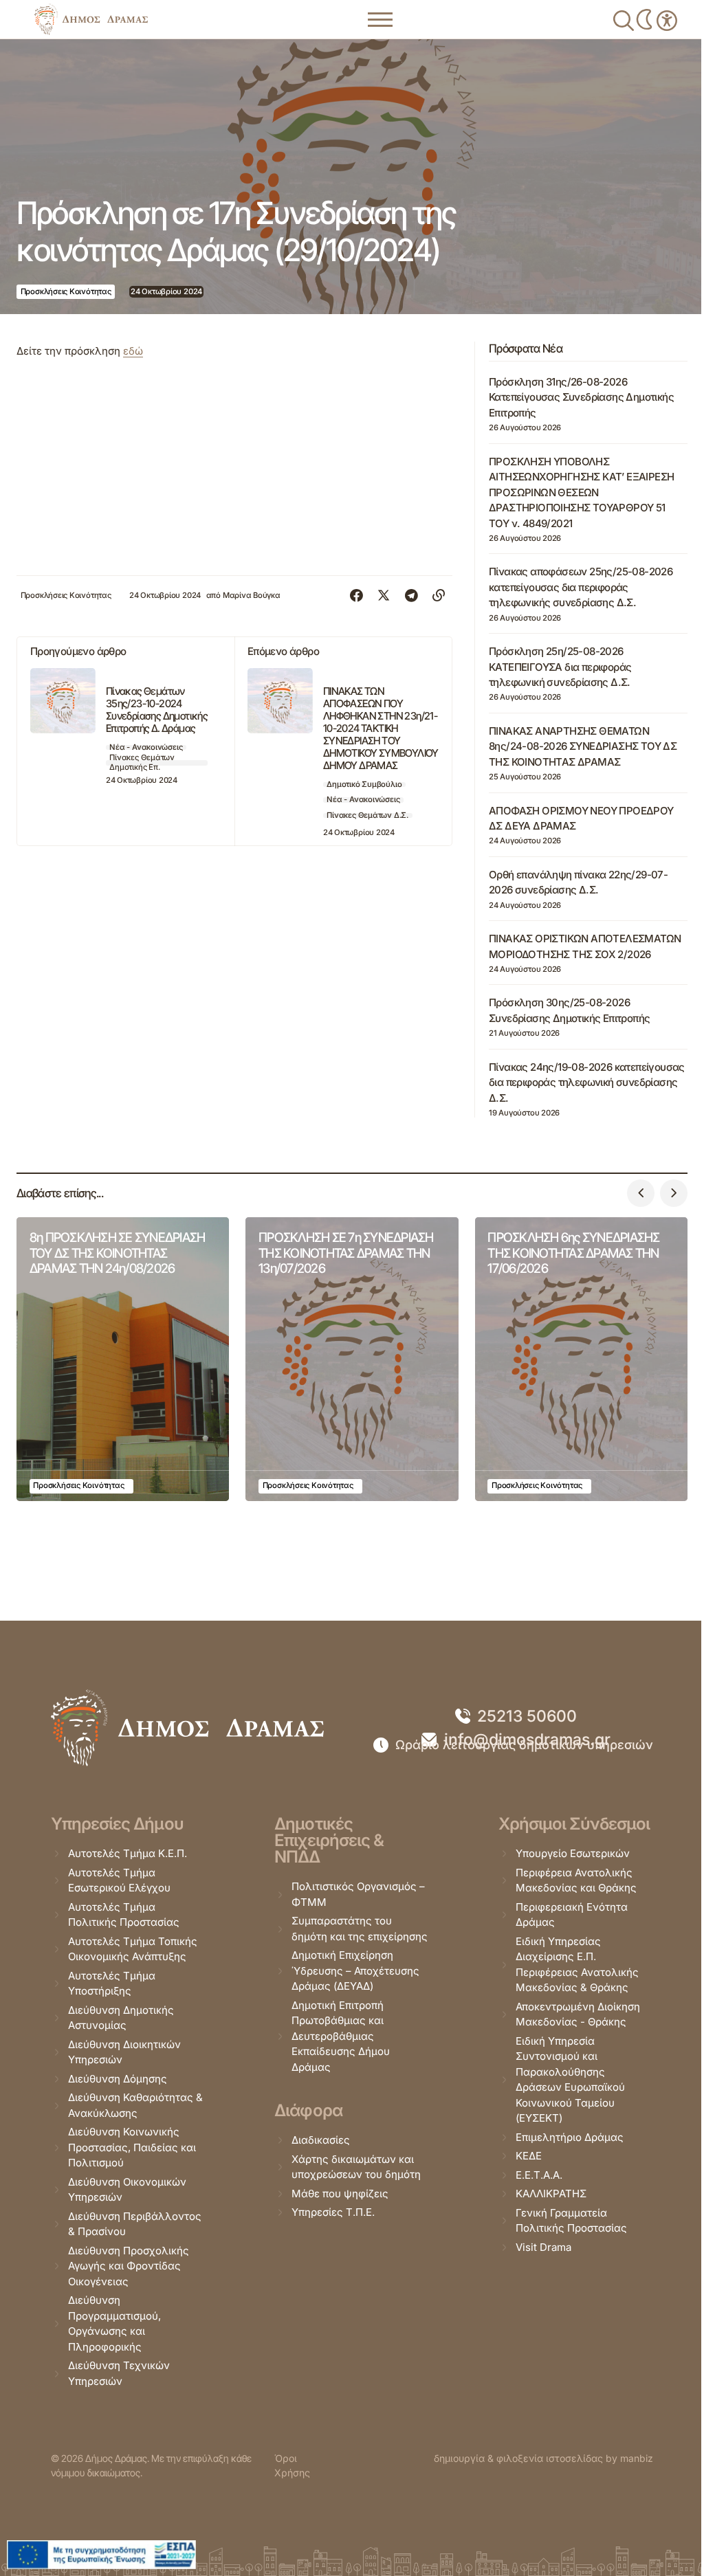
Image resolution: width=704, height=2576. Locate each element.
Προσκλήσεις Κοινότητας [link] (66, 291)
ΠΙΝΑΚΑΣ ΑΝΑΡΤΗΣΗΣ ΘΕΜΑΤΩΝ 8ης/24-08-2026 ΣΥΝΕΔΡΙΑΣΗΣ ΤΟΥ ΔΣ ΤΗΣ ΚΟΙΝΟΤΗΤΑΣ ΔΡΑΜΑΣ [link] (583, 746)
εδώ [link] (133, 351)
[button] (641, 1193)
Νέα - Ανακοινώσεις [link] (146, 747)
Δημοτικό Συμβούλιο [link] (364, 784)
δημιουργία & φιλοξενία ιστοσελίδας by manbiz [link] (543, 2458)
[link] (91, 19)
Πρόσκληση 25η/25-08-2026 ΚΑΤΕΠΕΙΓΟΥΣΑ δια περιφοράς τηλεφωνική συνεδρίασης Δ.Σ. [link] (560, 667)
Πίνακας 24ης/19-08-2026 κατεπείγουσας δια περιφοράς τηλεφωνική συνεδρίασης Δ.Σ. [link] (587, 1082)
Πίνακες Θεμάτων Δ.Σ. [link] (367, 815)
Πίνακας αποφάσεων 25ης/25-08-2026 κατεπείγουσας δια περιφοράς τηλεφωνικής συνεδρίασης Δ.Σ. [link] (581, 587)
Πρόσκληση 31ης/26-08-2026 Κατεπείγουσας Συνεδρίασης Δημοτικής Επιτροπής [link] (581, 397)
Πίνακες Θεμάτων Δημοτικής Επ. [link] (142, 763)
